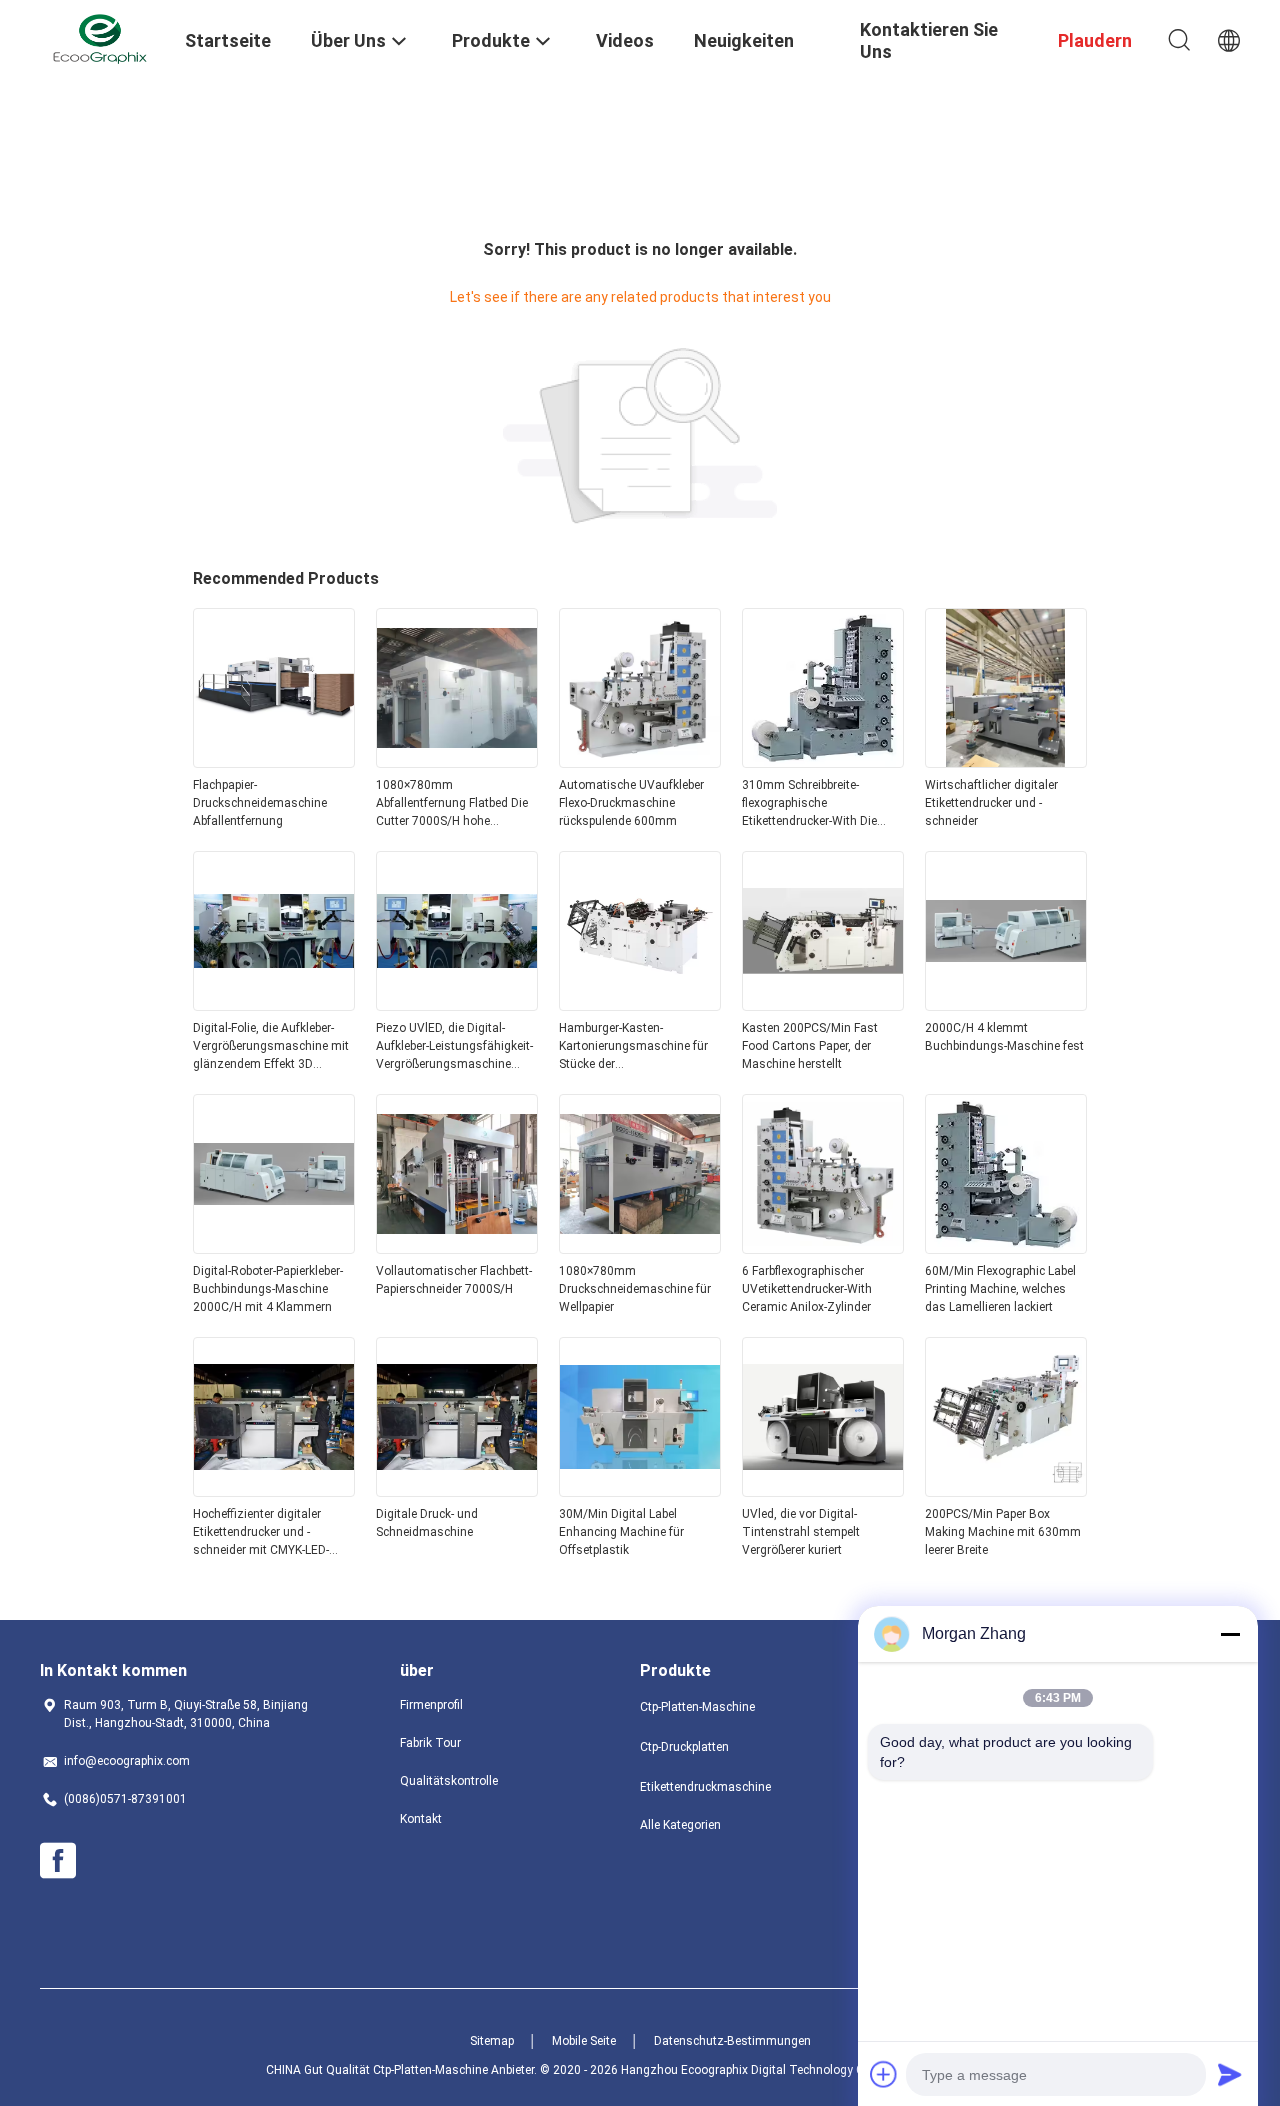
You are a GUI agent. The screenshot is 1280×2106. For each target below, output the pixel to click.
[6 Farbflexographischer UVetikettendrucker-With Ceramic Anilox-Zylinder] (823, 1248)
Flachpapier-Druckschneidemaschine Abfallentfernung (260, 803)
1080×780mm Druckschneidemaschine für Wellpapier (635, 1289)
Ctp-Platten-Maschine (697, 1707)
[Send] (1230, 2074)
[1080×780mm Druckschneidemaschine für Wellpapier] (640, 1248)
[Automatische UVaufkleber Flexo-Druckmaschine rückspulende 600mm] (640, 762)
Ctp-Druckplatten (684, 1747)
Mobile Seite (584, 2041)
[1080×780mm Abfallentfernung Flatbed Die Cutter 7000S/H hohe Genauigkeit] (457, 762)
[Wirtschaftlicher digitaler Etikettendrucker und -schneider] (1006, 762)
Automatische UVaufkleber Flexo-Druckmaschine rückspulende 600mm (631, 803)
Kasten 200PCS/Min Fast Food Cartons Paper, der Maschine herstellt (810, 1046)
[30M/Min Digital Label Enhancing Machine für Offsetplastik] (640, 1491)
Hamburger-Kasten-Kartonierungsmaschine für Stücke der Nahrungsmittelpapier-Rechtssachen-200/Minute (633, 1047)
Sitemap (492, 2041)
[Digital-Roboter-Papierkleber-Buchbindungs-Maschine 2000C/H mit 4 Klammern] (274, 1248)
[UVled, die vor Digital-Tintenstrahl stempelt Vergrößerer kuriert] (823, 1491)
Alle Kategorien (680, 1825)
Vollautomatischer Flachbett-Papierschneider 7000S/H (454, 1280)
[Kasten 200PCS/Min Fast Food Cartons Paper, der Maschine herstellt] (823, 1005)
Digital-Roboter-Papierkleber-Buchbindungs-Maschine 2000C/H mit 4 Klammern (268, 1289)
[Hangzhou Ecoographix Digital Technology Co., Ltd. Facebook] (58, 1861)
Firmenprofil (431, 1705)
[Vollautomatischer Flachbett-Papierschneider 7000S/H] (457, 1248)
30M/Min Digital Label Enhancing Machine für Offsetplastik (621, 1532)
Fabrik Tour (430, 1743)
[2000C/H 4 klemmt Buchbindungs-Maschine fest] (1006, 1005)
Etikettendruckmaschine (705, 1787)
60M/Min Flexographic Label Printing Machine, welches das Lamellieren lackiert (1000, 1289)
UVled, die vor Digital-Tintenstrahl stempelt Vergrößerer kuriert (801, 1532)
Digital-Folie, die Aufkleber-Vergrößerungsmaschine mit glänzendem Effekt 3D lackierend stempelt (271, 1047)
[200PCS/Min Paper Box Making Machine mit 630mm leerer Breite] (1006, 1491)
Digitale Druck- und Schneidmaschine (427, 1523)
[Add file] (884, 2074)
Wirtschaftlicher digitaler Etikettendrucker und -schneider (991, 803)
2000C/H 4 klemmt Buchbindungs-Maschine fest (1004, 1037)
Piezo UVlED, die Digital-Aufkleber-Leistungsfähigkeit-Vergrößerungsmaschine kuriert (454, 1047)
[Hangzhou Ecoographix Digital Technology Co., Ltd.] (100, 38)
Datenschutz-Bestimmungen (732, 2041)
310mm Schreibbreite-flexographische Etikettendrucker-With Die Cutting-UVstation (809, 804)
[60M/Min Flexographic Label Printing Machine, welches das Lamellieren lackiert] (1006, 1248)
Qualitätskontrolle (449, 1781)
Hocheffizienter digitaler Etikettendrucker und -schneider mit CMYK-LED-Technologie (261, 1533)
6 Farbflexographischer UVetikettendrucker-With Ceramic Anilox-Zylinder (807, 1289)
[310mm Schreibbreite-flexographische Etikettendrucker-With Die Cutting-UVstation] (823, 762)
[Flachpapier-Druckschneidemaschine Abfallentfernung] (274, 762)
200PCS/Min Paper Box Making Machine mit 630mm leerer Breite (1003, 1532)
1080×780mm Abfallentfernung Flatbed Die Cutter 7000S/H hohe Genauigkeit (452, 804)
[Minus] (1230, 1634)
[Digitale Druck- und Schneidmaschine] (457, 1491)
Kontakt (421, 1819)
